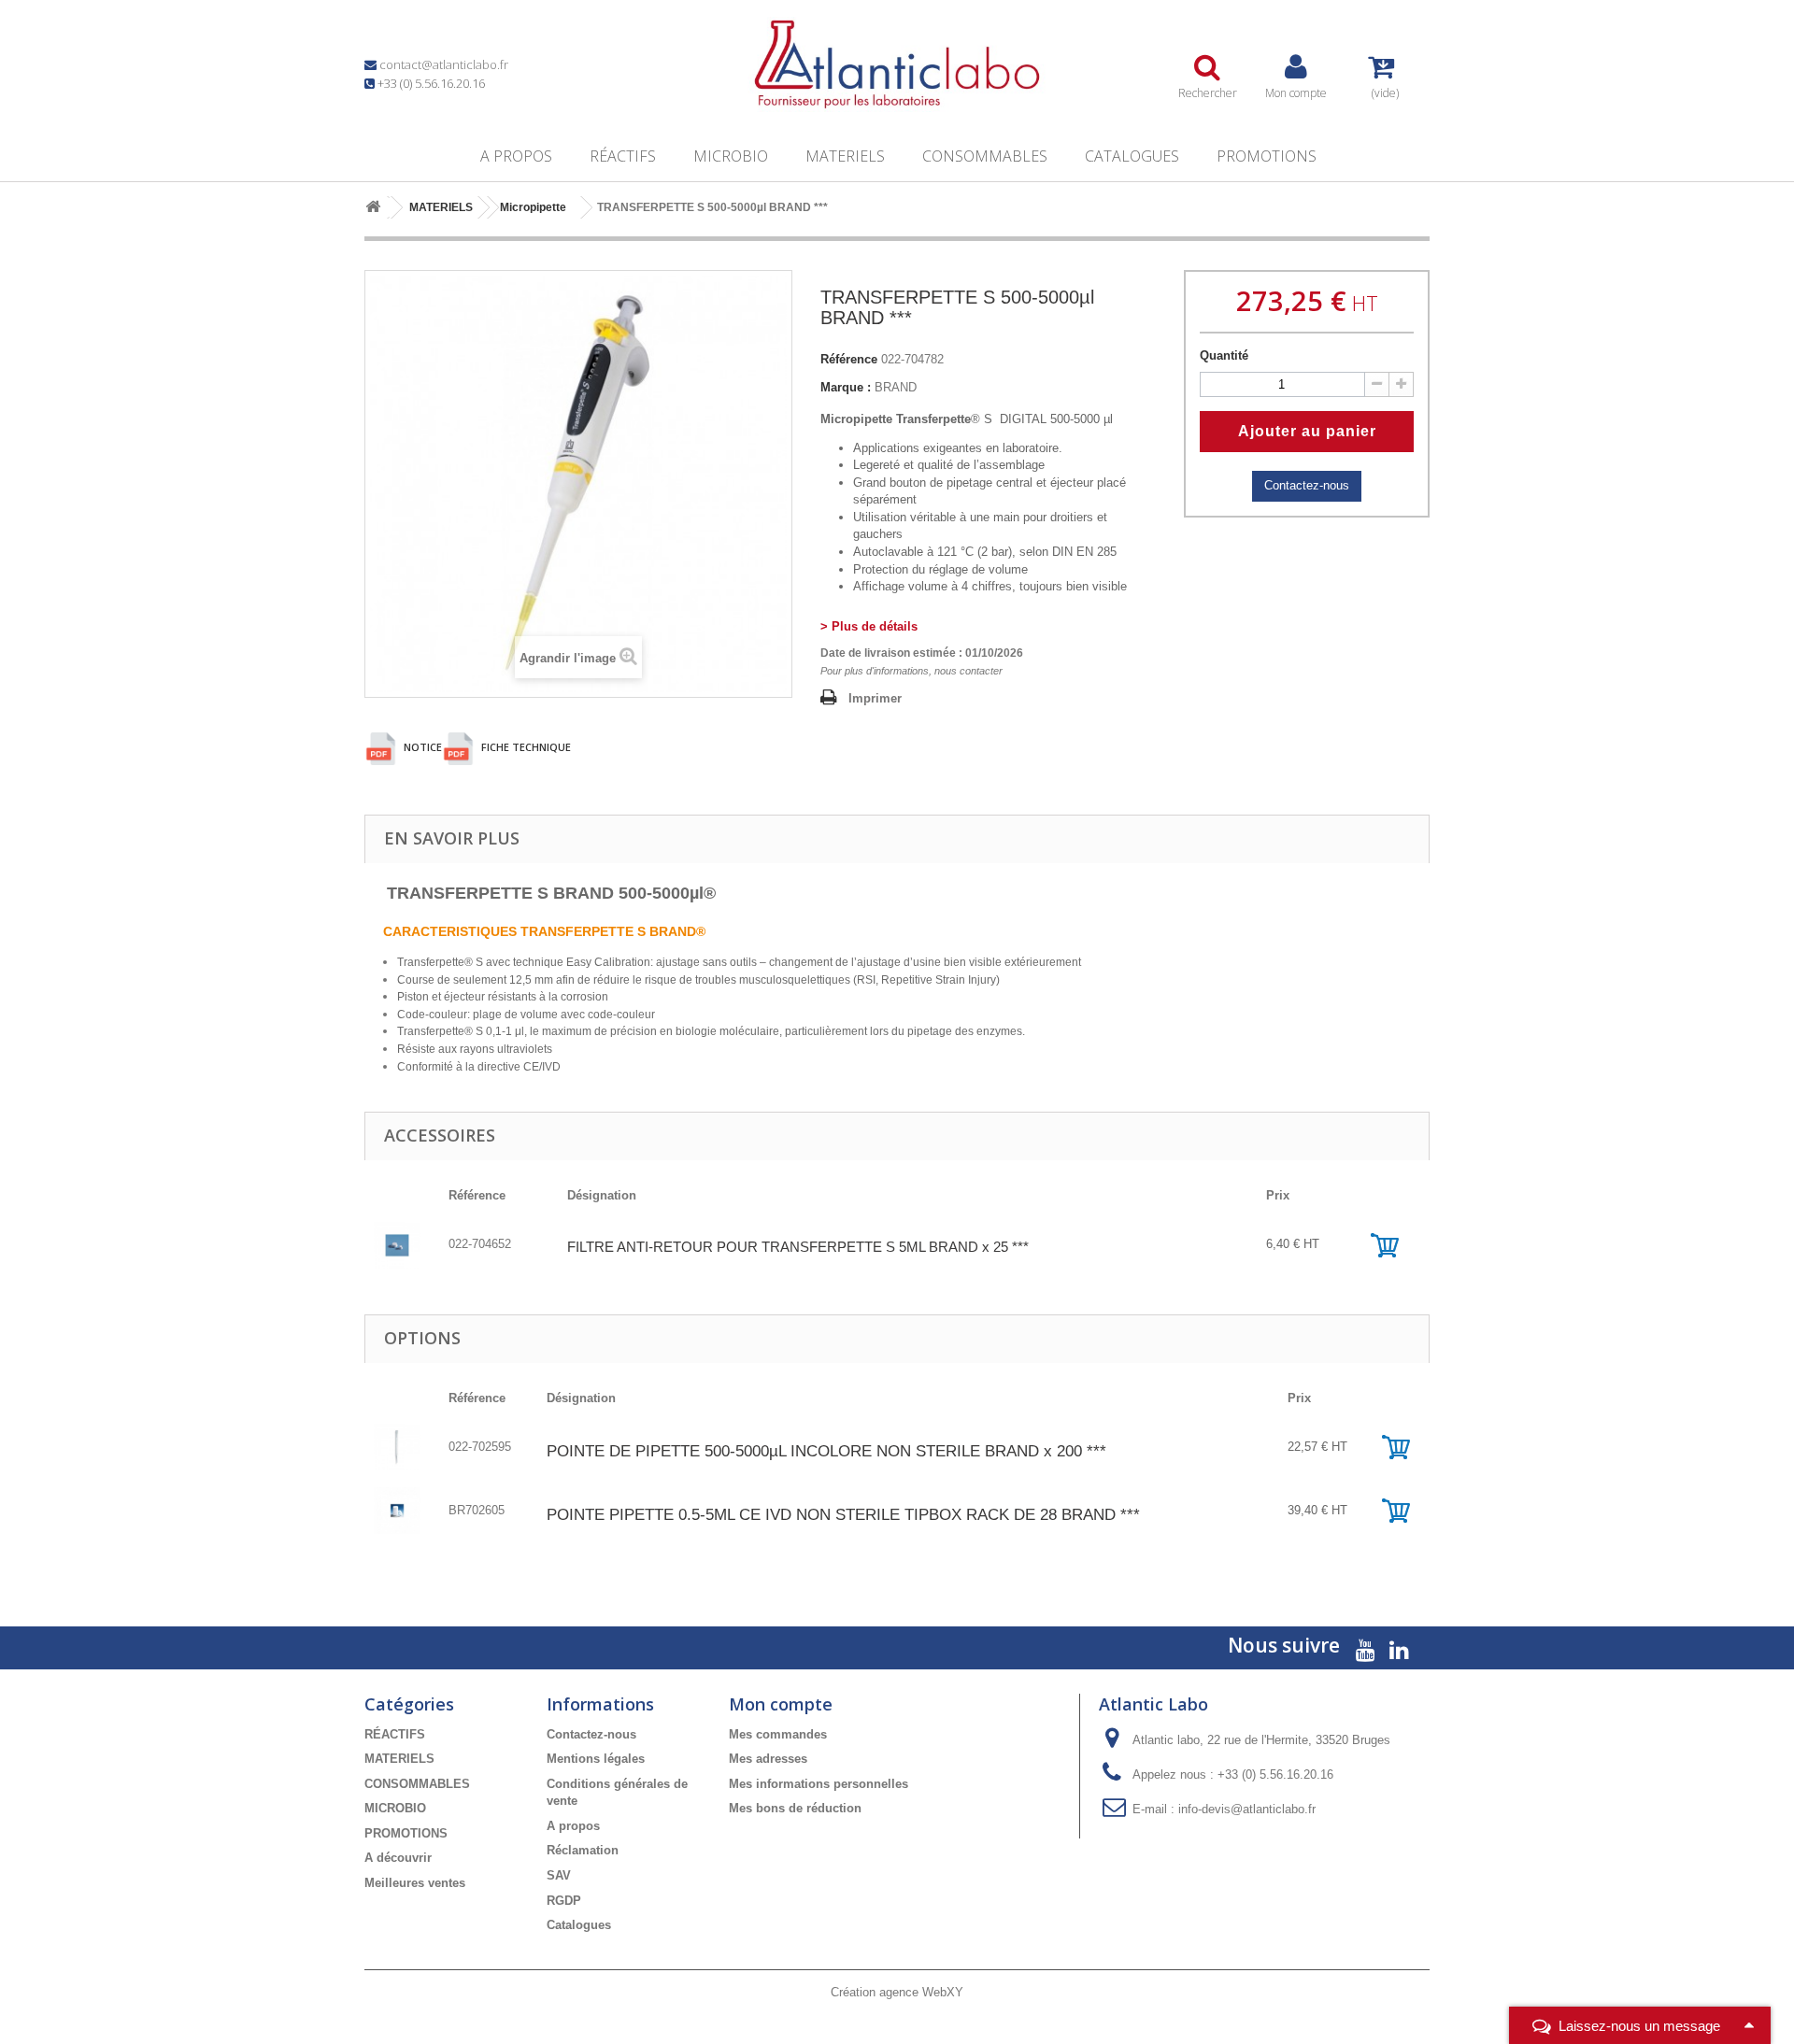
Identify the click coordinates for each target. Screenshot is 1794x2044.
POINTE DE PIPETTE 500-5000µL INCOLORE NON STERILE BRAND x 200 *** (826, 1451)
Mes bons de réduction (795, 1808)
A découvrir (398, 1858)
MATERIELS (845, 156)
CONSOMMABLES (985, 156)
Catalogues (1132, 156)
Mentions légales (596, 1759)
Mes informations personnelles (819, 1784)
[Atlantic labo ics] (897, 64)
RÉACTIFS (623, 156)
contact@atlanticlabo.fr (444, 64)
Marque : (846, 387)
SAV (559, 1875)
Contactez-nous (1307, 485)
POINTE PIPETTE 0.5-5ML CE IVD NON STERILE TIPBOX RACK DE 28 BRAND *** (843, 1515)
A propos (516, 156)
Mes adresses (768, 1759)
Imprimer (875, 698)
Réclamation (583, 1850)
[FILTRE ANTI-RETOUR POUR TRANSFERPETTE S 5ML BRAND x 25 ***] (397, 1244)
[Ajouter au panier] (1385, 1244)
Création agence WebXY (897, 1992)
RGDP (564, 1901)
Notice (421, 747)
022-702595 (480, 1447)
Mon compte (781, 1704)
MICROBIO (731, 156)
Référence (849, 359)
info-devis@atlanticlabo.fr (1247, 1809)
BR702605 (477, 1510)
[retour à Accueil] (373, 208)
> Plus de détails (869, 626)
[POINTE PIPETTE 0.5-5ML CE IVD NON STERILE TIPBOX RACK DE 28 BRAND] (397, 1510)
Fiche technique (525, 747)
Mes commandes (778, 1734)
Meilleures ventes (415, 1883)
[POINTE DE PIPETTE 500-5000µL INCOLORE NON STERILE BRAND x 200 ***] (397, 1447)
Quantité (1224, 355)
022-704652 (480, 1244)
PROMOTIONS (1267, 156)
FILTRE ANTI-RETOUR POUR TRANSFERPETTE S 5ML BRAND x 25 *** (798, 1247)
